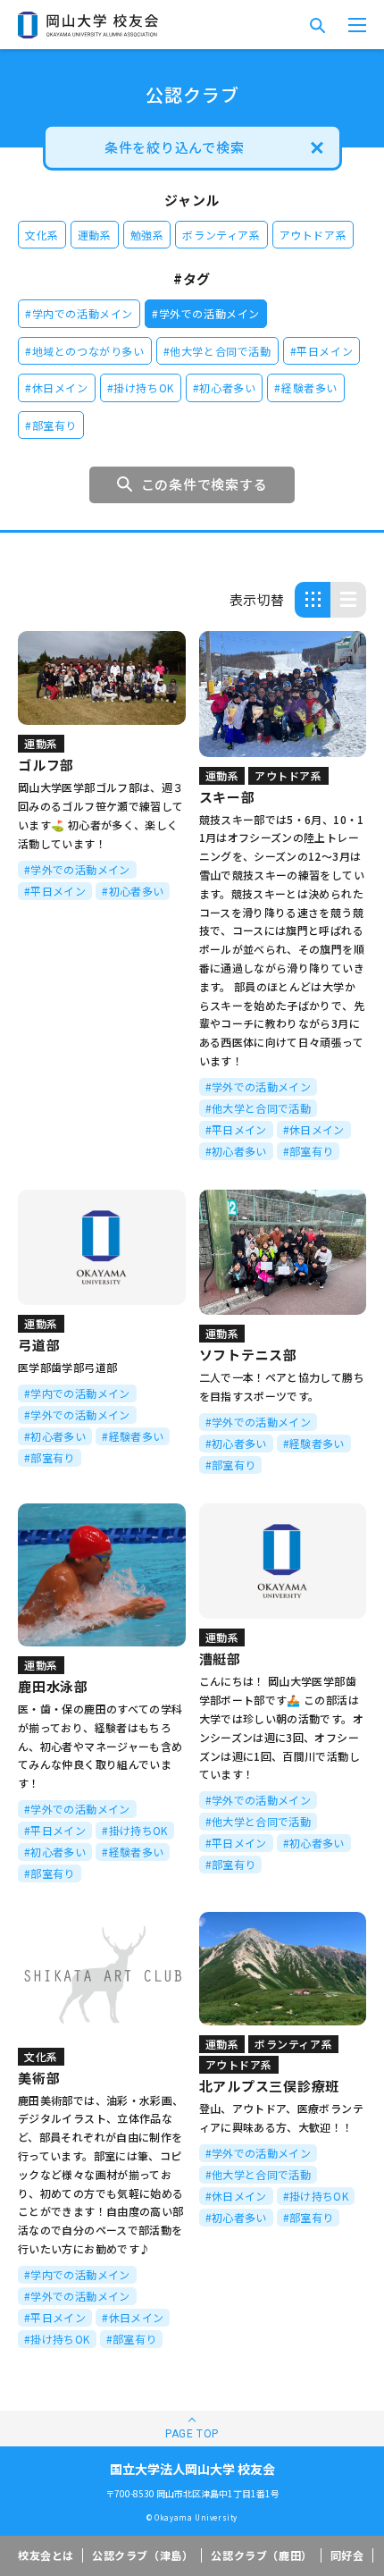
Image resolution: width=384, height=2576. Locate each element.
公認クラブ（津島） (142, 2555)
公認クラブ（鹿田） (261, 2555)
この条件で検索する (205, 484)
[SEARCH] (317, 25)
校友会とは (46, 2555)
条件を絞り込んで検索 (175, 147)
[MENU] (357, 25)
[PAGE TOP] (192, 2429)
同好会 (347, 2555)
